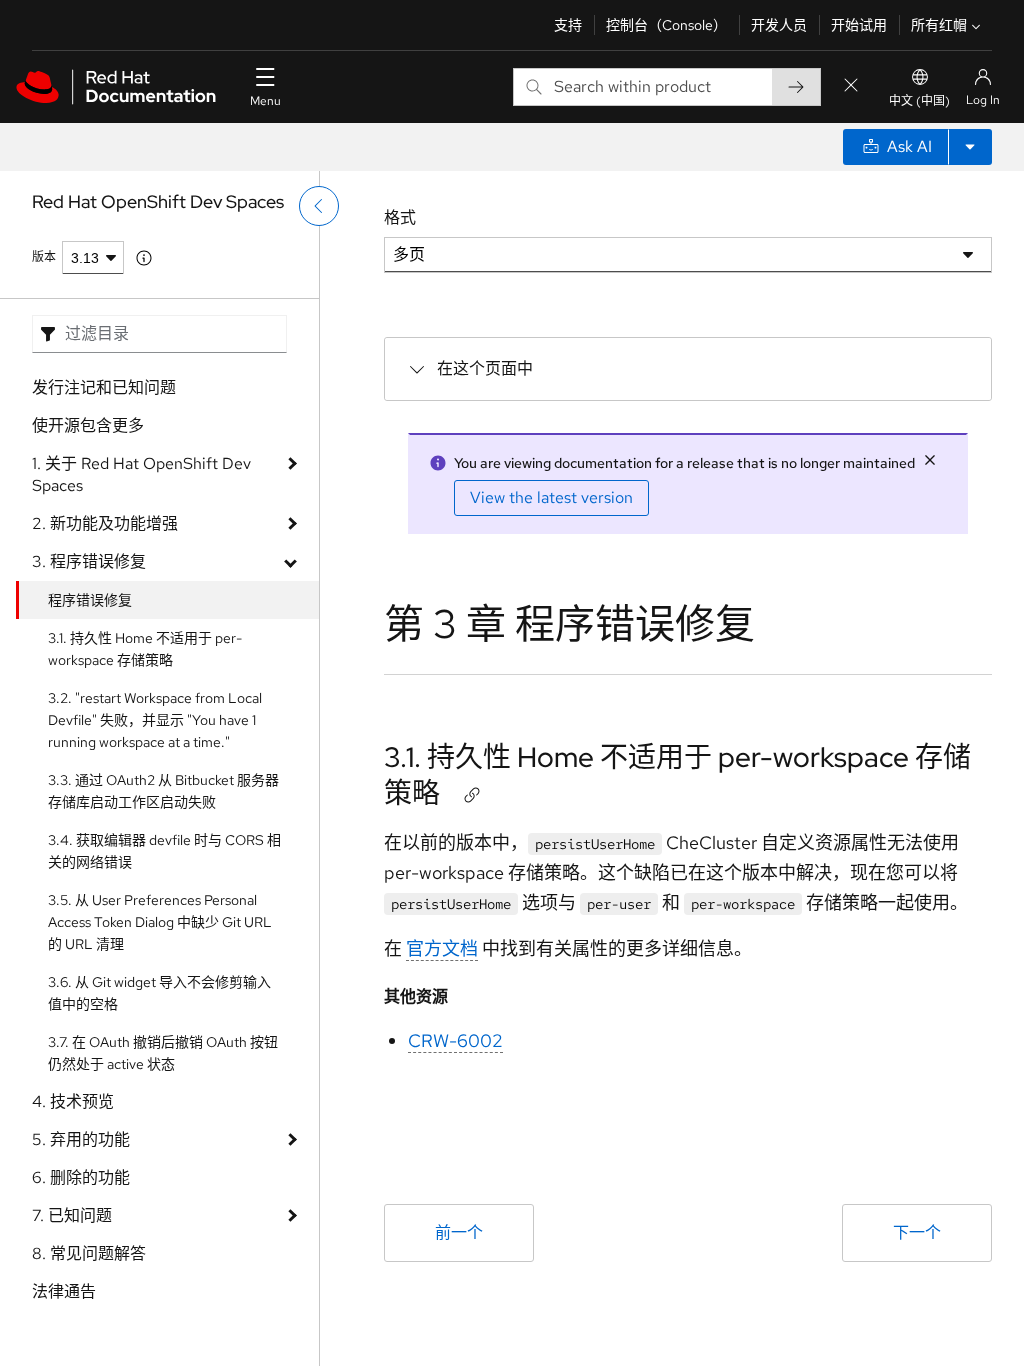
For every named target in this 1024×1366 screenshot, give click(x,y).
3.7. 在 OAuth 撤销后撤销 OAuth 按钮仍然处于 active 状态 (163, 1053)
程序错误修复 (90, 600)
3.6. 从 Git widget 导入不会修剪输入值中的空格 (159, 993)
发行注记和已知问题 (104, 387)
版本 (44, 257)
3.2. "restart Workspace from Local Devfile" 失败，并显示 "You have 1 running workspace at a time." (155, 720)
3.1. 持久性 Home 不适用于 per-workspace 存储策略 (145, 649)
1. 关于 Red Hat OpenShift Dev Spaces (141, 474)
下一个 (917, 1232)
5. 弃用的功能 (81, 1139)
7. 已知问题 (72, 1215)
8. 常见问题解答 (89, 1253)
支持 (568, 25)
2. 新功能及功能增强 (105, 523)
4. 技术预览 (73, 1101)
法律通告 (64, 1291)
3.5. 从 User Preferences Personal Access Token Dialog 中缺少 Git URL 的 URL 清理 (160, 922)
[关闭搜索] (851, 86)
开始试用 (859, 25)
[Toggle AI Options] (970, 147)
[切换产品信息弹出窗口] (144, 258)
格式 (400, 217)
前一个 (459, 1232)
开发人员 (779, 25)
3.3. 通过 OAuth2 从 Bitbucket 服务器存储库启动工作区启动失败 (163, 791)
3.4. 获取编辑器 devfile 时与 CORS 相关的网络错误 (164, 851)
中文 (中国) (919, 101)
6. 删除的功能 (81, 1177)
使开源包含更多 (88, 425)
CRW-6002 (455, 1040)
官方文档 (442, 948)
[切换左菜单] (319, 206)
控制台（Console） (666, 25)
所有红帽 (939, 25)
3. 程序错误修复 (89, 561)
